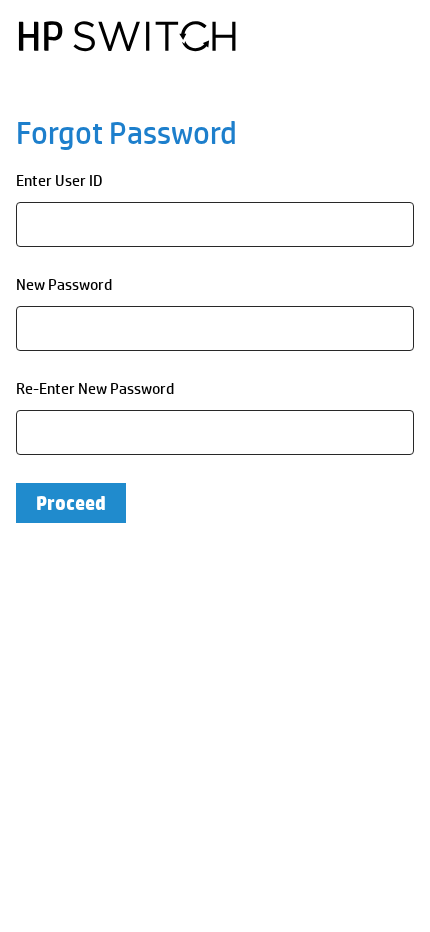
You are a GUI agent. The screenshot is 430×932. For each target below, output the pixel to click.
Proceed (71, 503)
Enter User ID (59, 180)
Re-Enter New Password (95, 388)
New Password (64, 284)
